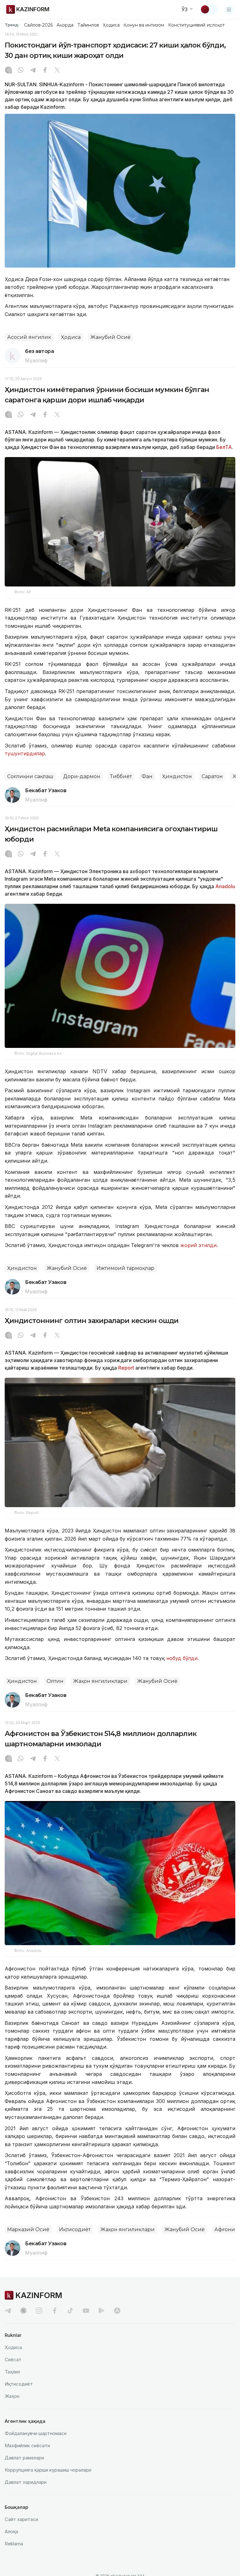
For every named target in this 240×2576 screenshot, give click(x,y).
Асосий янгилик (29, 337)
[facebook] (55, 2311)
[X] (57, 71)
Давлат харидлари (26, 2482)
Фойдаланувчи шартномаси (36, 2433)
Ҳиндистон (177, 776)
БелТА (223, 447)
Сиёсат (13, 2360)
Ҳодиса (111, 25)
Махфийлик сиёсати (27, 2445)
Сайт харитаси (21, 2519)
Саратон (212, 776)
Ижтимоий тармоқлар (125, 1268)
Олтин (55, 1681)
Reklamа (14, 2544)
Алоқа (11, 2531)
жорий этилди (198, 1245)
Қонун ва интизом (144, 25)
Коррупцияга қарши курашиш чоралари (48, 2470)
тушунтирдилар (25, 753)
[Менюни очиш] (229, 9)
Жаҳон (12, 2396)
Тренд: (12, 25)
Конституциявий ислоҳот (196, 25)
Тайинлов (88, 25)
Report (126, 1368)
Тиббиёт (121, 776)
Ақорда (65, 25)
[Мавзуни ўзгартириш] (209, 9)
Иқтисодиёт (75, 2229)
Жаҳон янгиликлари (100, 1681)
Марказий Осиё (28, 2229)
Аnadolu (225, 886)
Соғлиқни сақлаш (30, 776)
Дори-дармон (82, 776)
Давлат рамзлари (24, 2458)
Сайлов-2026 (38, 25)
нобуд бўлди (182, 1658)
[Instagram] (8, 71)
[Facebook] (45, 71)
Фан (147, 776)
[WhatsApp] (21, 71)
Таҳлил (12, 2372)
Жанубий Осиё (110, 337)
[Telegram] (33, 71)
